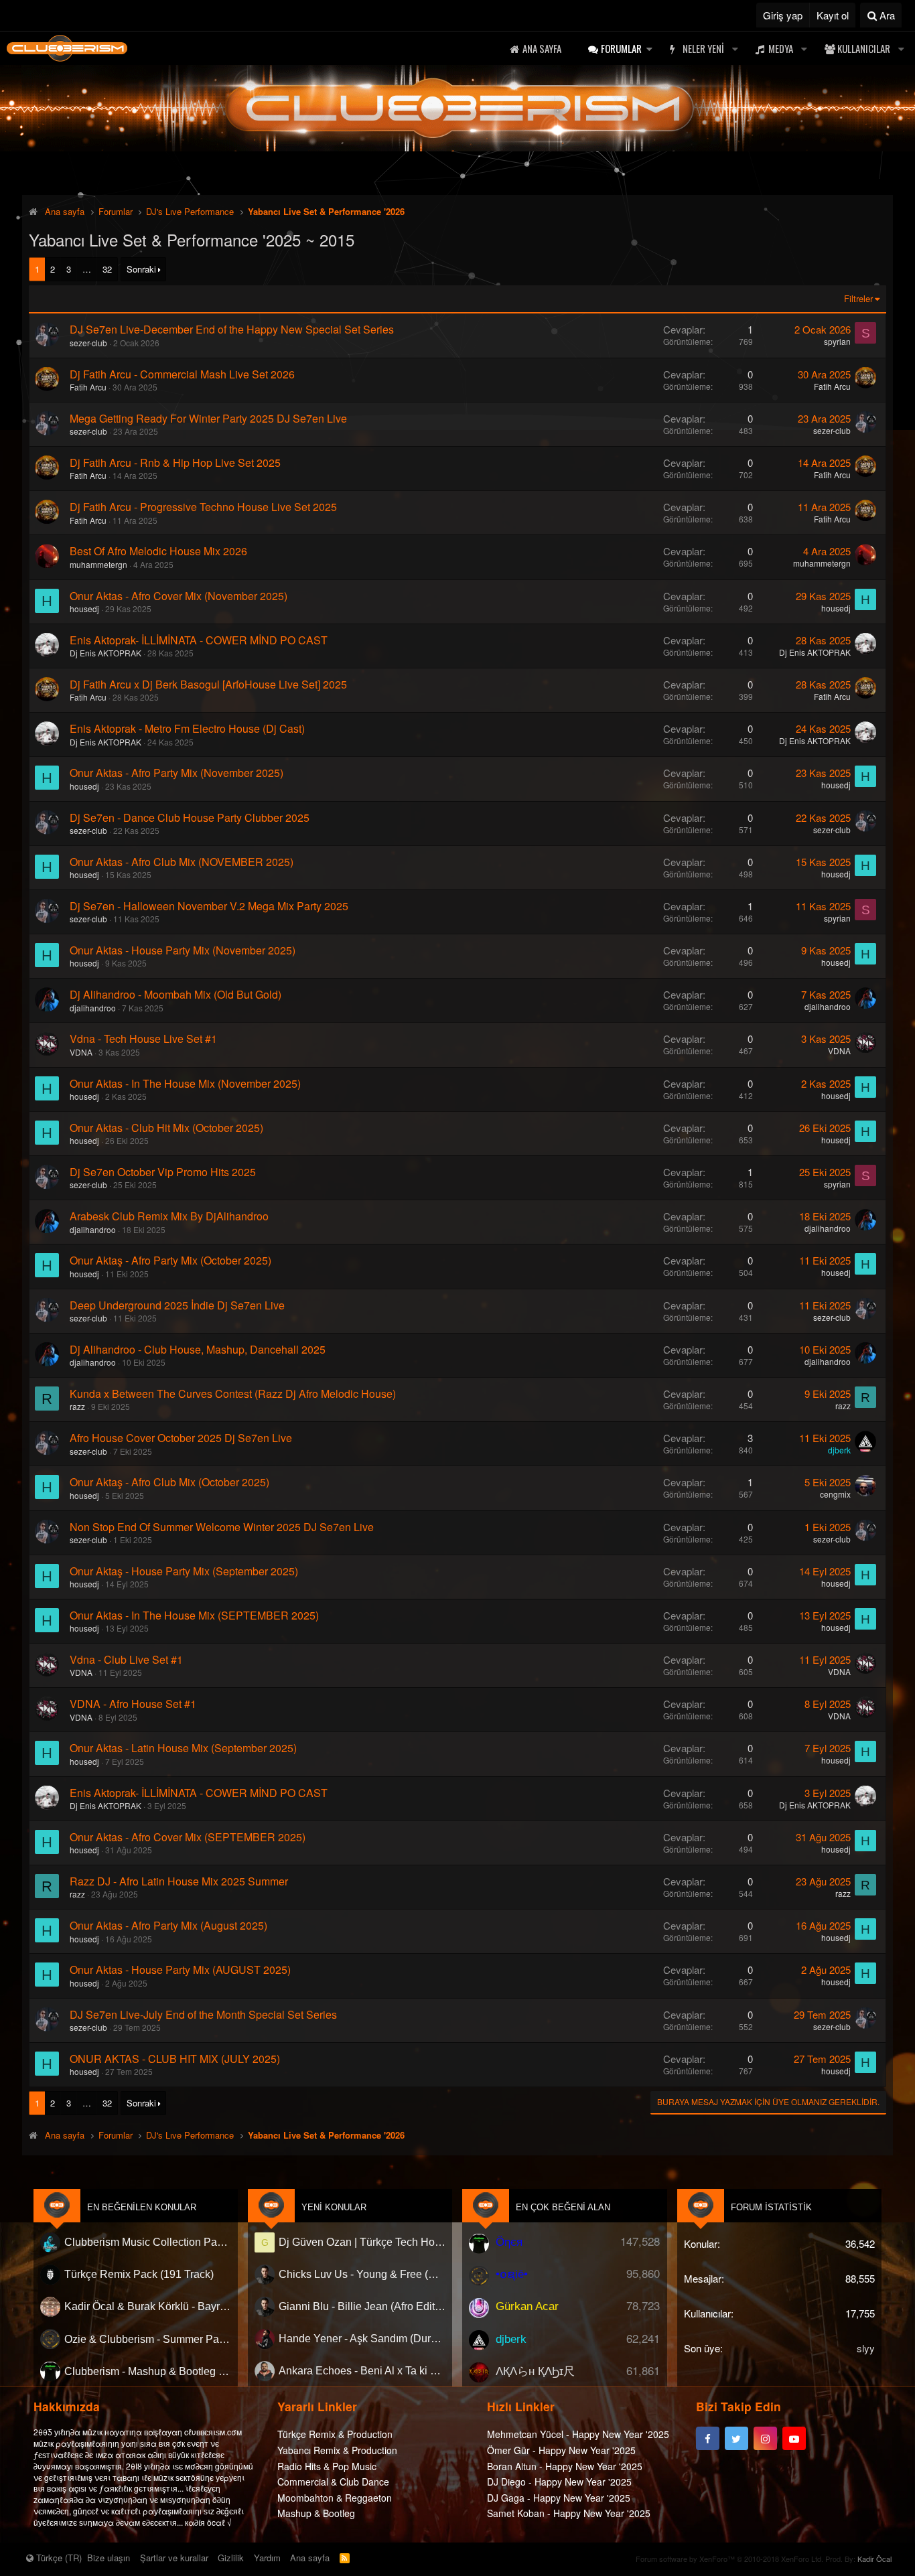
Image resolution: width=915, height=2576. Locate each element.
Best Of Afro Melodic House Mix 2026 (158, 551)
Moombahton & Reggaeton (335, 2498)
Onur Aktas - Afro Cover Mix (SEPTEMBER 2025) (188, 1837)
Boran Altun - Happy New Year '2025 (565, 2466)
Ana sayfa (542, 48)
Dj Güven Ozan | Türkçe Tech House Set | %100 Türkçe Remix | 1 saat (362, 2242)
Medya (781, 48)
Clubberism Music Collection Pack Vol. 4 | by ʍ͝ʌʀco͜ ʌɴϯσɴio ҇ (148, 2242)
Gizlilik (231, 2558)
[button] (649, 49)
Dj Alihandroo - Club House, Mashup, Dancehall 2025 (198, 1349)
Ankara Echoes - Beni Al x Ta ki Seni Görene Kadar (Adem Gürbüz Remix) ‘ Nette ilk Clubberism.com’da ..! (362, 2371)
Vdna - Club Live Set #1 (126, 1659)
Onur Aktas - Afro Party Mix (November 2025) (177, 773)
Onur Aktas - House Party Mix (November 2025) (183, 950)
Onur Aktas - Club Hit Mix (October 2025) (166, 1128)
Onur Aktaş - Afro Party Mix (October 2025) (170, 1260)
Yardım (267, 2558)
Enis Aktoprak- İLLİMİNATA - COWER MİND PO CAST (199, 640)
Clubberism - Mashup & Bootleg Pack (148, 2371)
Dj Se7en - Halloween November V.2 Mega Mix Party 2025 (209, 906)
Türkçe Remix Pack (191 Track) (139, 2274)
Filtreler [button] (858, 298)
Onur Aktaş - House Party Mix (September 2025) (184, 1571)
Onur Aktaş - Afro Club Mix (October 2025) (169, 1482)
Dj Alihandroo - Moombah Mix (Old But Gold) (175, 994)
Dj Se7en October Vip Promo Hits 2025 (163, 1172)
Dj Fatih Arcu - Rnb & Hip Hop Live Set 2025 (175, 462)
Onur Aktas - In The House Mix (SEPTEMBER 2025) (194, 1615)
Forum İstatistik (771, 2207)
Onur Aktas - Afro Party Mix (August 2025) (168, 1925)
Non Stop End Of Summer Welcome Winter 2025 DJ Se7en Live (222, 1527)
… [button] (87, 269)
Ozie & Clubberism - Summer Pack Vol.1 (148, 2339)
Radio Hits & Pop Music (327, 2466)
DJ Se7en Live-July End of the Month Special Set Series (203, 2014)
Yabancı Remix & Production (337, 2450)
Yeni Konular (334, 2207)
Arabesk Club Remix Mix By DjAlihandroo (169, 1216)
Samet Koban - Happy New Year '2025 (569, 2513)
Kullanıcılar (864, 48)
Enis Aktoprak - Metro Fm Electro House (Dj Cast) (187, 728)
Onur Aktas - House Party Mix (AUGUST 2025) (180, 1970)
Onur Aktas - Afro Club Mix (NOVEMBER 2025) (182, 862)
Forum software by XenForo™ (729, 2559)
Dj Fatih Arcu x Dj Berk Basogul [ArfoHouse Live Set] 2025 (208, 684)
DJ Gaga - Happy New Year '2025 (559, 2498)
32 (107, 269)
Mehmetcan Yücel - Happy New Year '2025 (578, 2434)
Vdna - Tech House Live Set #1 (143, 1039)
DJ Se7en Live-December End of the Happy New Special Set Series (232, 329)
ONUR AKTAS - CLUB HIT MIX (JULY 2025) (175, 2059)
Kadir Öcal (874, 2559)
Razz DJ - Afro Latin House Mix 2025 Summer (179, 1881)
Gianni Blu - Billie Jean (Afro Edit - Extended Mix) (362, 2306)
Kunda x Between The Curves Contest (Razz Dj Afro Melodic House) (233, 1393)
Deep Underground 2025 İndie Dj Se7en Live (177, 1305)
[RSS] (345, 2558)
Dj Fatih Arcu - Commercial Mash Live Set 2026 (182, 374)
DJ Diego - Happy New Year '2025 (559, 2482)
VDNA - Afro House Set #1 (133, 1704)
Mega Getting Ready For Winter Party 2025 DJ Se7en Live (208, 418)
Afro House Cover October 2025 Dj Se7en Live (181, 1438)
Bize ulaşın (109, 2558)
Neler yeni (703, 48)
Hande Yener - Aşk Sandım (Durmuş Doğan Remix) (362, 2339)
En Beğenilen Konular (142, 2207)
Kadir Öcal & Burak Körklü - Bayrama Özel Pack (148, 2306)
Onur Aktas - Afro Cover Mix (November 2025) (179, 596)
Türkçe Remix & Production (335, 2434)
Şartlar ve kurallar (174, 2558)
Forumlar (621, 48)
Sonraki (141, 269)
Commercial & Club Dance (333, 2482)
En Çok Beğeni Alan (563, 2207)
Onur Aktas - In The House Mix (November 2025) (185, 1083)
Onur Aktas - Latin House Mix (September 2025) (183, 1748)
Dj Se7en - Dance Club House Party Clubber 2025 (190, 817)
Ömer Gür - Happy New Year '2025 (561, 2450)
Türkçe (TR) (58, 2558)
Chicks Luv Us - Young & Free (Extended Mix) (362, 2274)
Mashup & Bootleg (316, 2513)
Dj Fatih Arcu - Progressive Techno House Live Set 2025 (203, 507)
